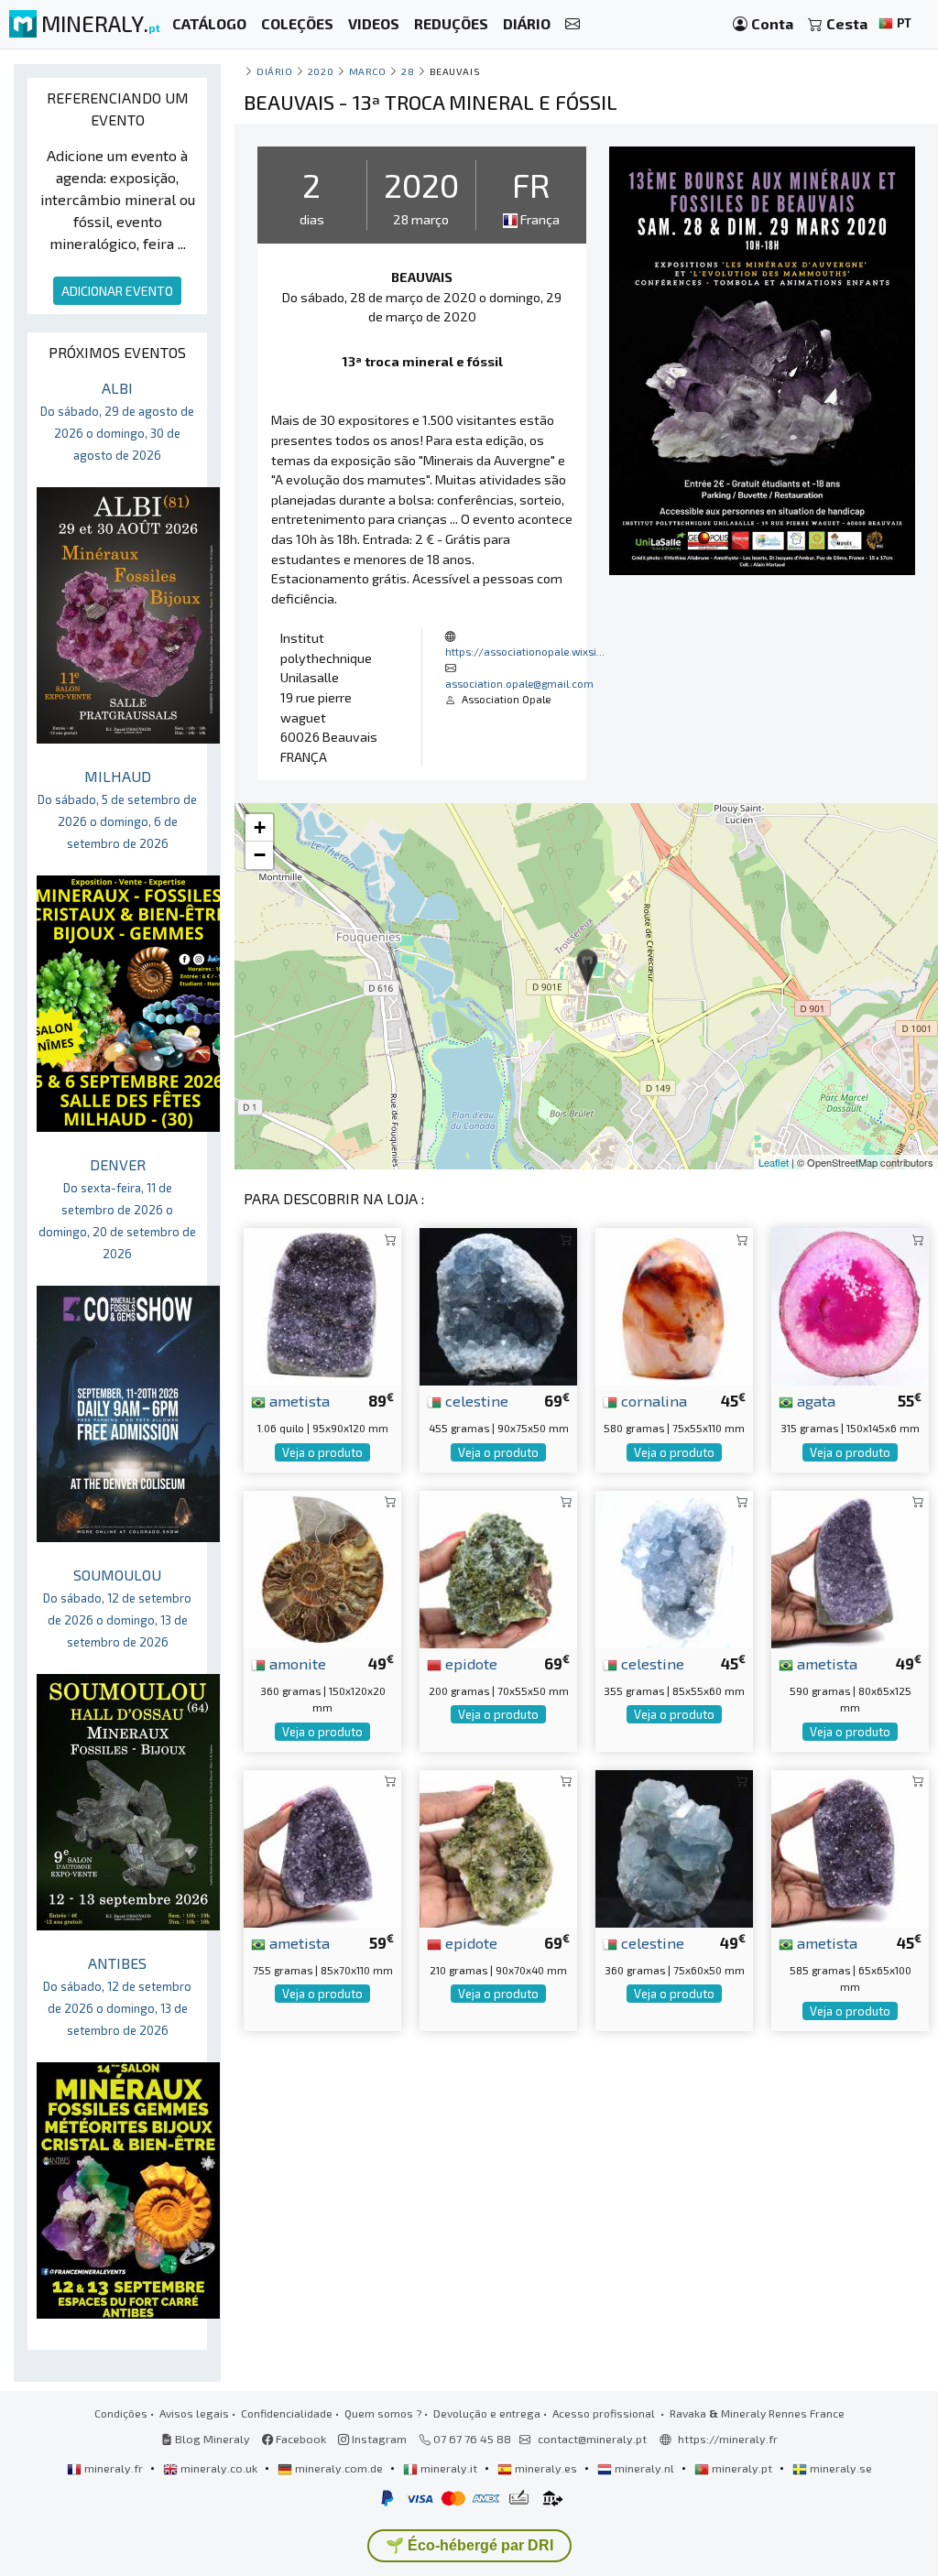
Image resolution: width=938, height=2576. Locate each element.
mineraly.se (840, 2468)
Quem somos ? (383, 2413)
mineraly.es (546, 2468)
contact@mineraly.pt (592, 2439)
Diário (274, 71)
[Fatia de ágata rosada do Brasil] (850, 1304)
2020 (321, 71)
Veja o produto (322, 1452)
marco (368, 71)
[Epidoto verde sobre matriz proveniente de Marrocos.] (498, 1847)
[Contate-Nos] (573, 24)
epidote (469, 1663)
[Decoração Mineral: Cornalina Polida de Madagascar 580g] (674, 1304)
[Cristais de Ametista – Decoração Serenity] (322, 1847)
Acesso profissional (605, 2413)
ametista (298, 1400)
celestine (475, 1400)
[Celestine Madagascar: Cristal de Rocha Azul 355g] (674, 1567)
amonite (296, 1663)
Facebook (300, 2439)
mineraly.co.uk (219, 2468)
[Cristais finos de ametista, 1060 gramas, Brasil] (322, 1304)
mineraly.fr (114, 2468)
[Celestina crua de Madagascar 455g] (498, 1304)
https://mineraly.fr (728, 2439)
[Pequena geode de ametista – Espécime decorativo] (850, 1567)
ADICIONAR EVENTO (117, 291)
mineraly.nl (644, 2468)
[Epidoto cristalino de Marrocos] (498, 1567)
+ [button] (260, 827)
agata (814, 1400)
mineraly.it (449, 2468)
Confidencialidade (287, 2413)
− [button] (260, 855)
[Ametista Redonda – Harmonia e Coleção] (850, 1847)
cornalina (652, 1400)
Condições (121, 2413)
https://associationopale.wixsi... (525, 651)
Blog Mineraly (211, 2439)
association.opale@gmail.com (519, 683)
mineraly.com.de (339, 2468)
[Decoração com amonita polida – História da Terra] (322, 1567)
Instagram (378, 2439)
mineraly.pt (742, 2468)
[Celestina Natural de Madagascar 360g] (674, 1847)
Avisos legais (194, 2413)
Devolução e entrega (487, 2413)
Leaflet (774, 1162)
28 (408, 71)
